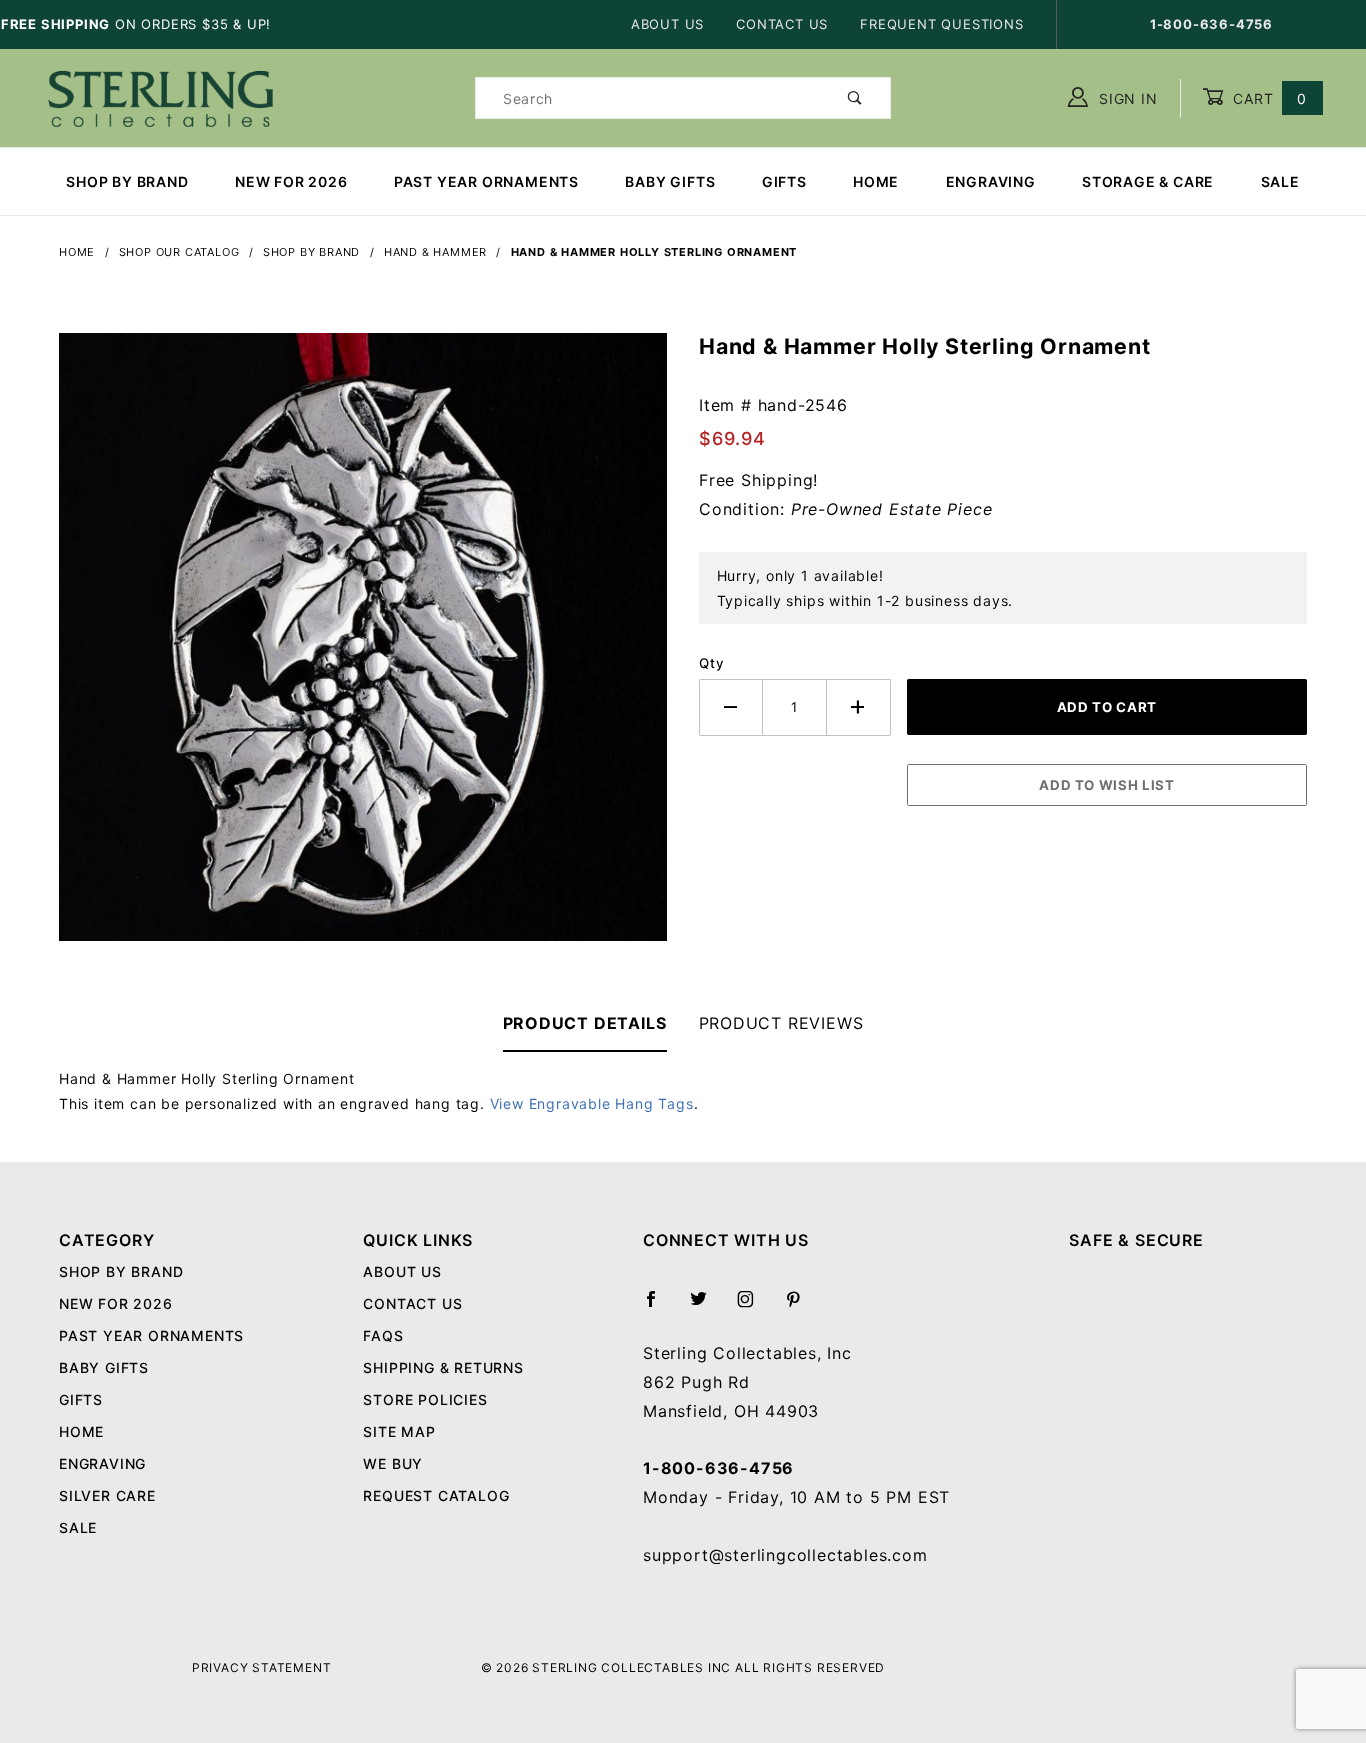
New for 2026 (291, 181)
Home (876, 181)
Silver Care (107, 1495)
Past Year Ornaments (486, 181)
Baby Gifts (670, 181)
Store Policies (425, 1399)
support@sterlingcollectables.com (785, 1555)
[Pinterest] (801, 1307)
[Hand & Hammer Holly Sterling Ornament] (363, 648)
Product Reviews (781, 1023)
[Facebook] (659, 1307)
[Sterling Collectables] (160, 96)
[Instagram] (754, 1307)
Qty (711, 663)
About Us (667, 24)
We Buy (393, 1463)
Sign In (1125, 98)
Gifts (784, 181)
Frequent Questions (941, 24)
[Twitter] (707, 1307)
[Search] (855, 98)
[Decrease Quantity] (731, 707)
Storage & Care (1148, 181)
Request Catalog (436, 1495)
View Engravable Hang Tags (592, 1103)
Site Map (399, 1431)
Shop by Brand (127, 181)
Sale (1280, 181)
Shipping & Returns (443, 1367)
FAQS (383, 1335)
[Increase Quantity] (859, 707)
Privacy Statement (262, 1667)
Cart (1267, 98)
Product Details (585, 1023)
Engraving (991, 181)
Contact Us (782, 24)
